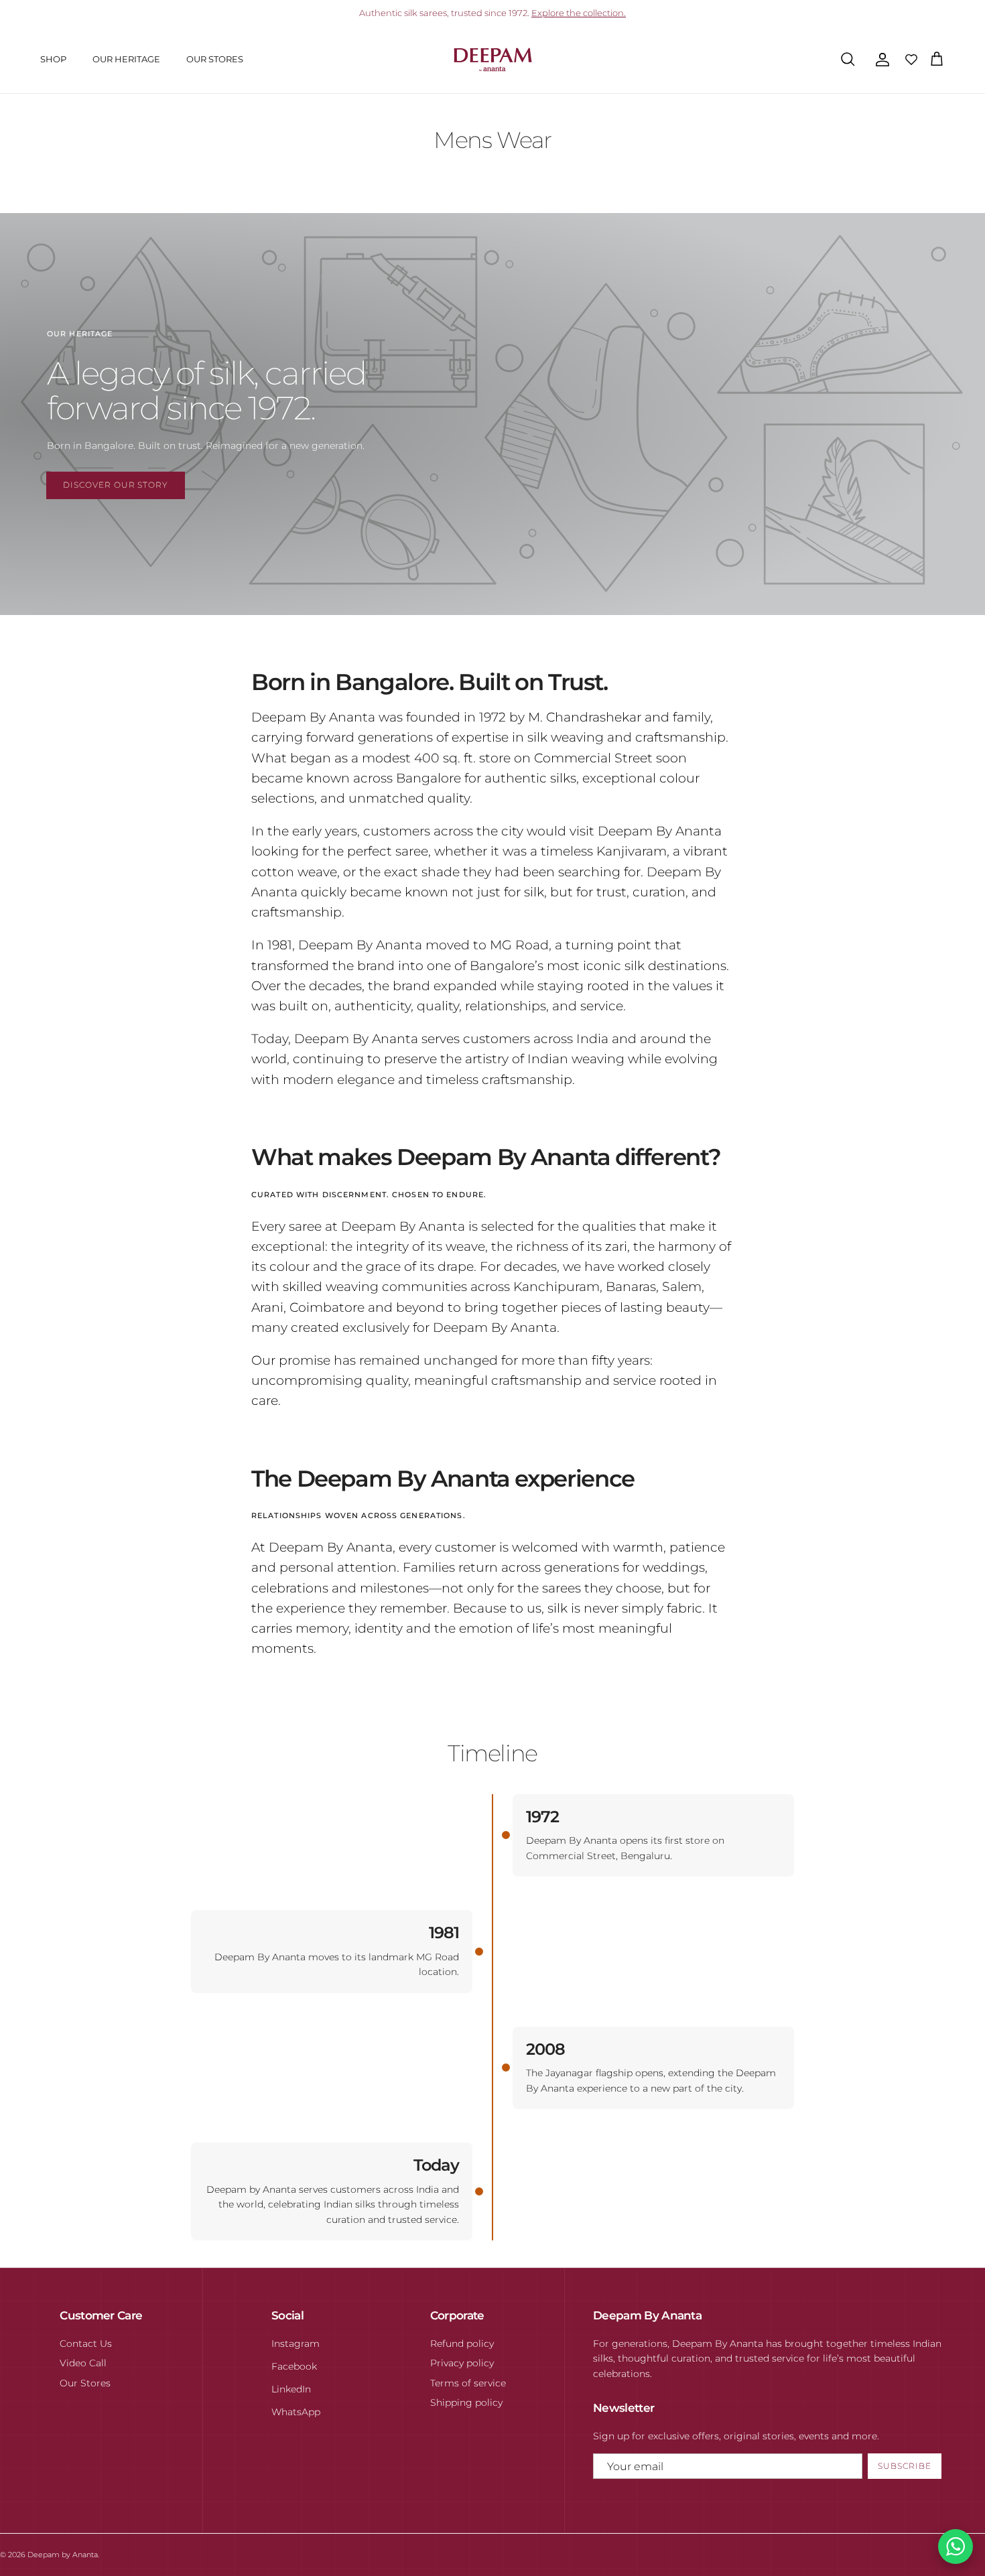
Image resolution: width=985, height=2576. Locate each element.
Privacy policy (462, 2363)
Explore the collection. (579, 13)
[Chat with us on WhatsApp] (956, 2547)
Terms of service (468, 2383)
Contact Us (86, 2344)
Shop (53, 59)
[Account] (880, 60)
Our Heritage (126, 59)
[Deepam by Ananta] (493, 60)
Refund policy (462, 2344)
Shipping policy (466, 2402)
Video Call (83, 2363)
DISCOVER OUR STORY (116, 485)
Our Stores (215, 59)
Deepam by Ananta (63, 2555)
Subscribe (905, 2466)
